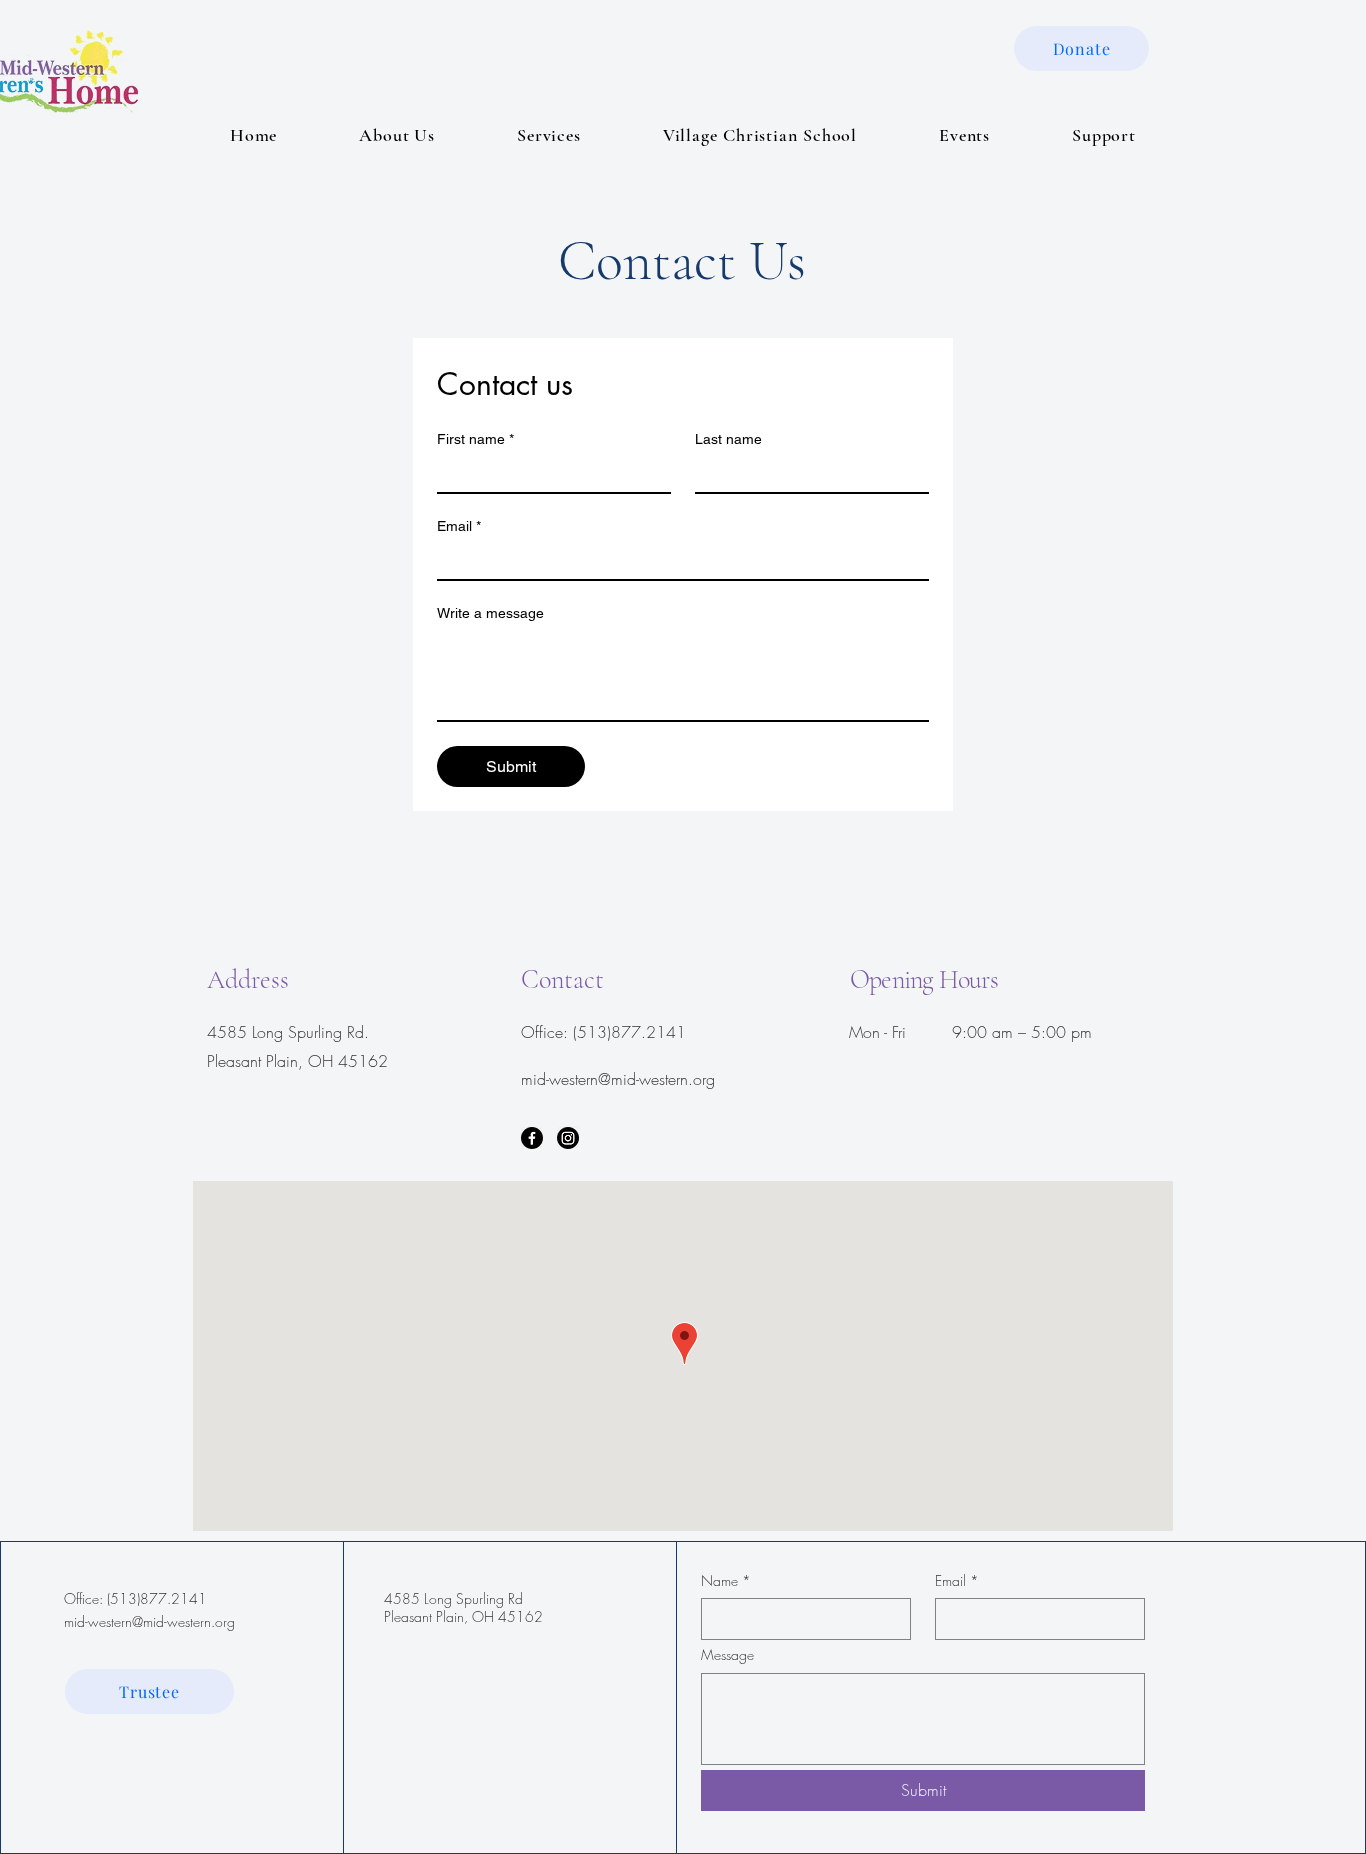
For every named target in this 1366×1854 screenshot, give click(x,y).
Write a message (490, 613)
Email (459, 526)
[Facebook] (532, 1138)
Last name (728, 439)
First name (475, 439)
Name (726, 1580)
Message (727, 1654)
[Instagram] (568, 1138)
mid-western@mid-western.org (149, 1621)
